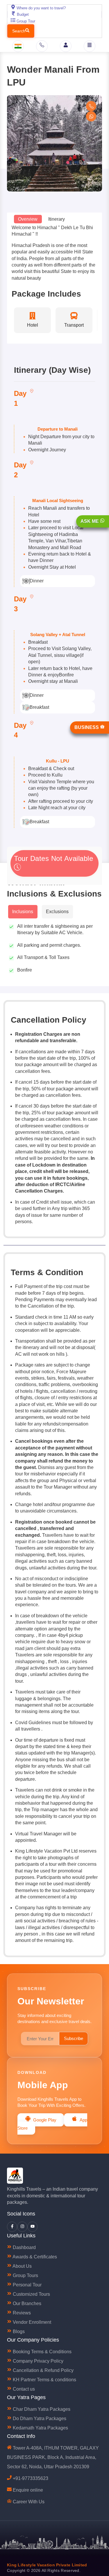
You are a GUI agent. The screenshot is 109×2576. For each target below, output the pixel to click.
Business (87, 727)
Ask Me (90, 521)
